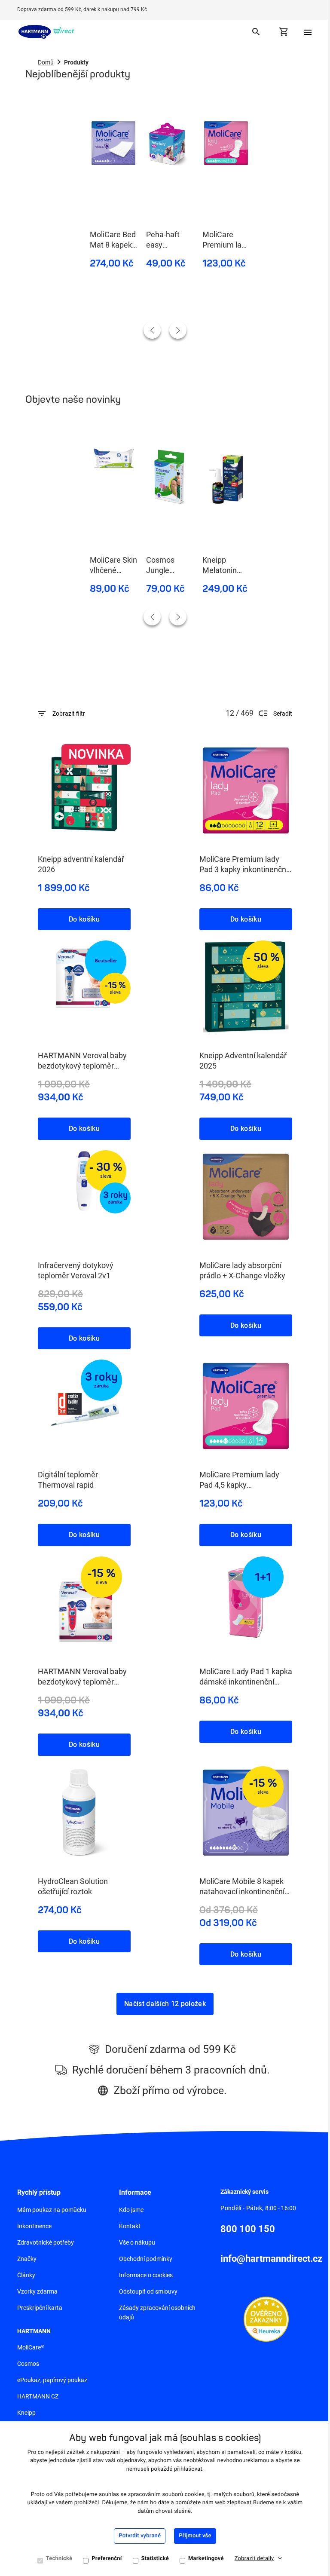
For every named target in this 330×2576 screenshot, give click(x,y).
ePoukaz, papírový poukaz (52, 2380)
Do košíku (84, 919)
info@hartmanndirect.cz (271, 2259)
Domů (46, 62)
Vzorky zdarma (37, 2291)
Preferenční (107, 2559)
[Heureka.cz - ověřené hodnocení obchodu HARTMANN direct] (266, 2319)
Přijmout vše (195, 2536)
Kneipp (26, 2413)
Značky (27, 2259)
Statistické (155, 2559)
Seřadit (283, 714)
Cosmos (28, 2364)
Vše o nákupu (137, 2242)
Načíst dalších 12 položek (165, 2004)
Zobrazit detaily (254, 2559)
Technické (59, 2559)
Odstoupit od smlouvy (148, 2291)
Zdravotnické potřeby (46, 2242)
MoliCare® (31, 2347)
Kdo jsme (131, 2210)
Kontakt (130, 2226)
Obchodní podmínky (146, 2259)
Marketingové (206, 2559)
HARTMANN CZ (38, 2396)
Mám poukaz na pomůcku (52, 2210)
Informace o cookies (146, 2275)
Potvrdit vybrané (140, 2536)
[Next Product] (178, 330)
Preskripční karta (40, 2308)
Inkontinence (34, 2226)
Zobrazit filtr (69, 714)
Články (26, 2275)
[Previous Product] (152, 330)
